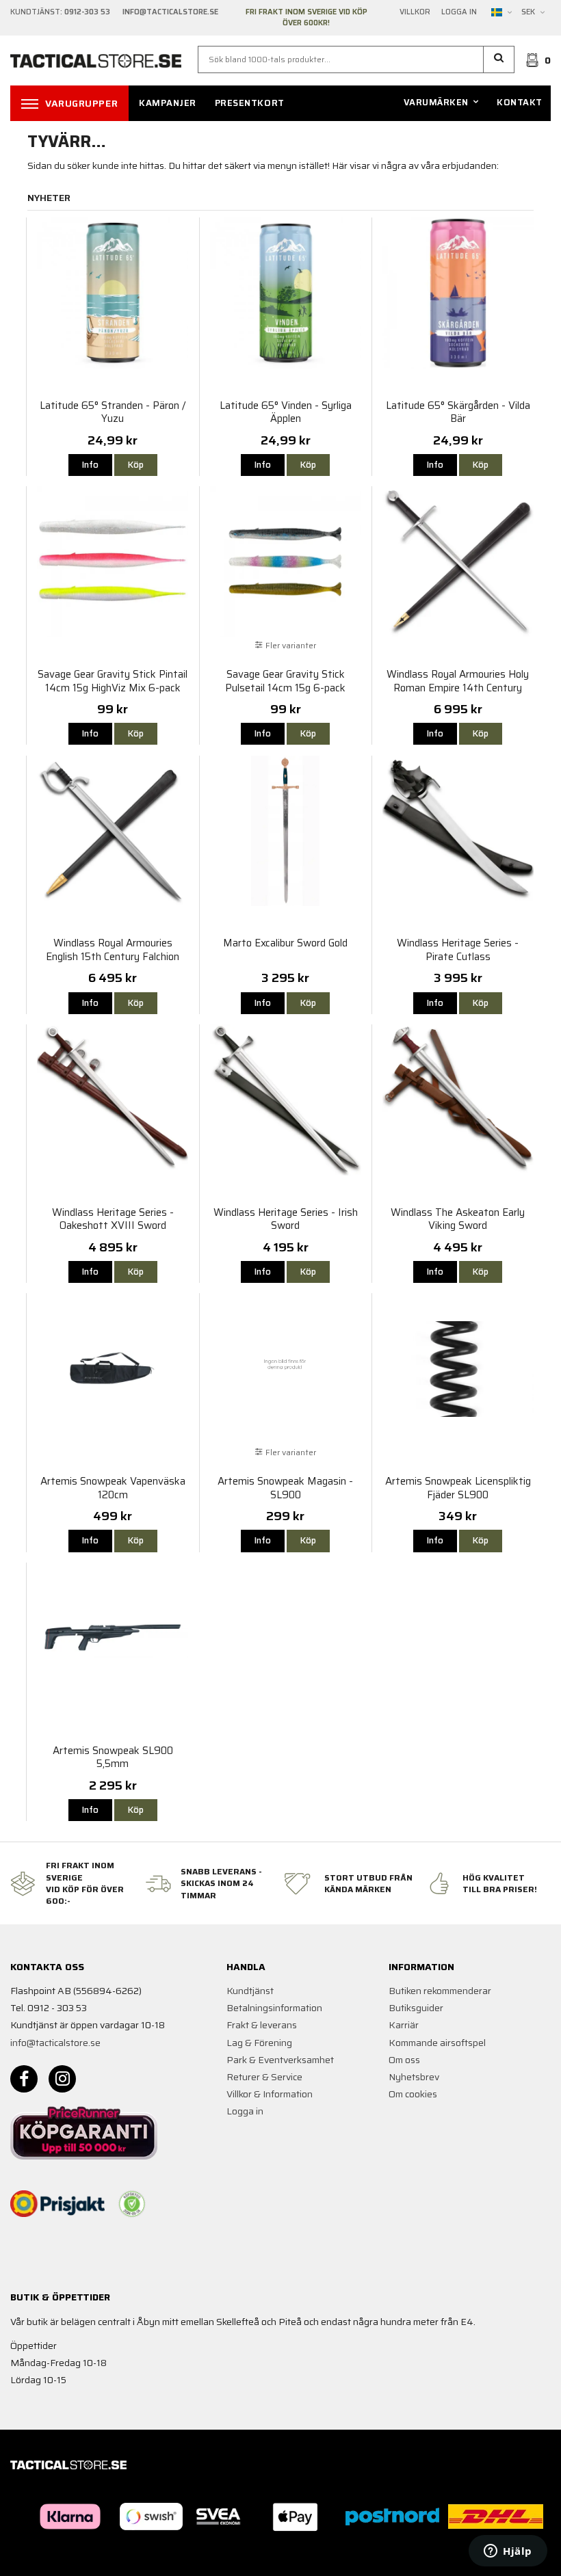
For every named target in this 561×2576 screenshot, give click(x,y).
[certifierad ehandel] (132, 2204)
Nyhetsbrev (414, 2077)
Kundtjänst (250, 1991)
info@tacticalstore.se (55, 2043)
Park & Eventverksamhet (280, 2060)
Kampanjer (168, 103)
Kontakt (520, 102)
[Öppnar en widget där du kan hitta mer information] (508, 2552)
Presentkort (250, 103)
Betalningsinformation (274, 2008)
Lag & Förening (259, 2043)
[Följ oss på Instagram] (62, 2079)
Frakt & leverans (262, 2025)
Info (90, 465)
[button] (499, 59)
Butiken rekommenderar (440, 1991)
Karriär (404, 2025)
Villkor (415, 12)
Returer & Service (264, 2077)
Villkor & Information (270, 2094)
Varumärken (436, 102)
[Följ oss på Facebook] (24, 2079)
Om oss (404, 2060)
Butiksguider (416, 2008)
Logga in (459, 12)
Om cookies (413, 2094)
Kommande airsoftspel (437, 2043)
